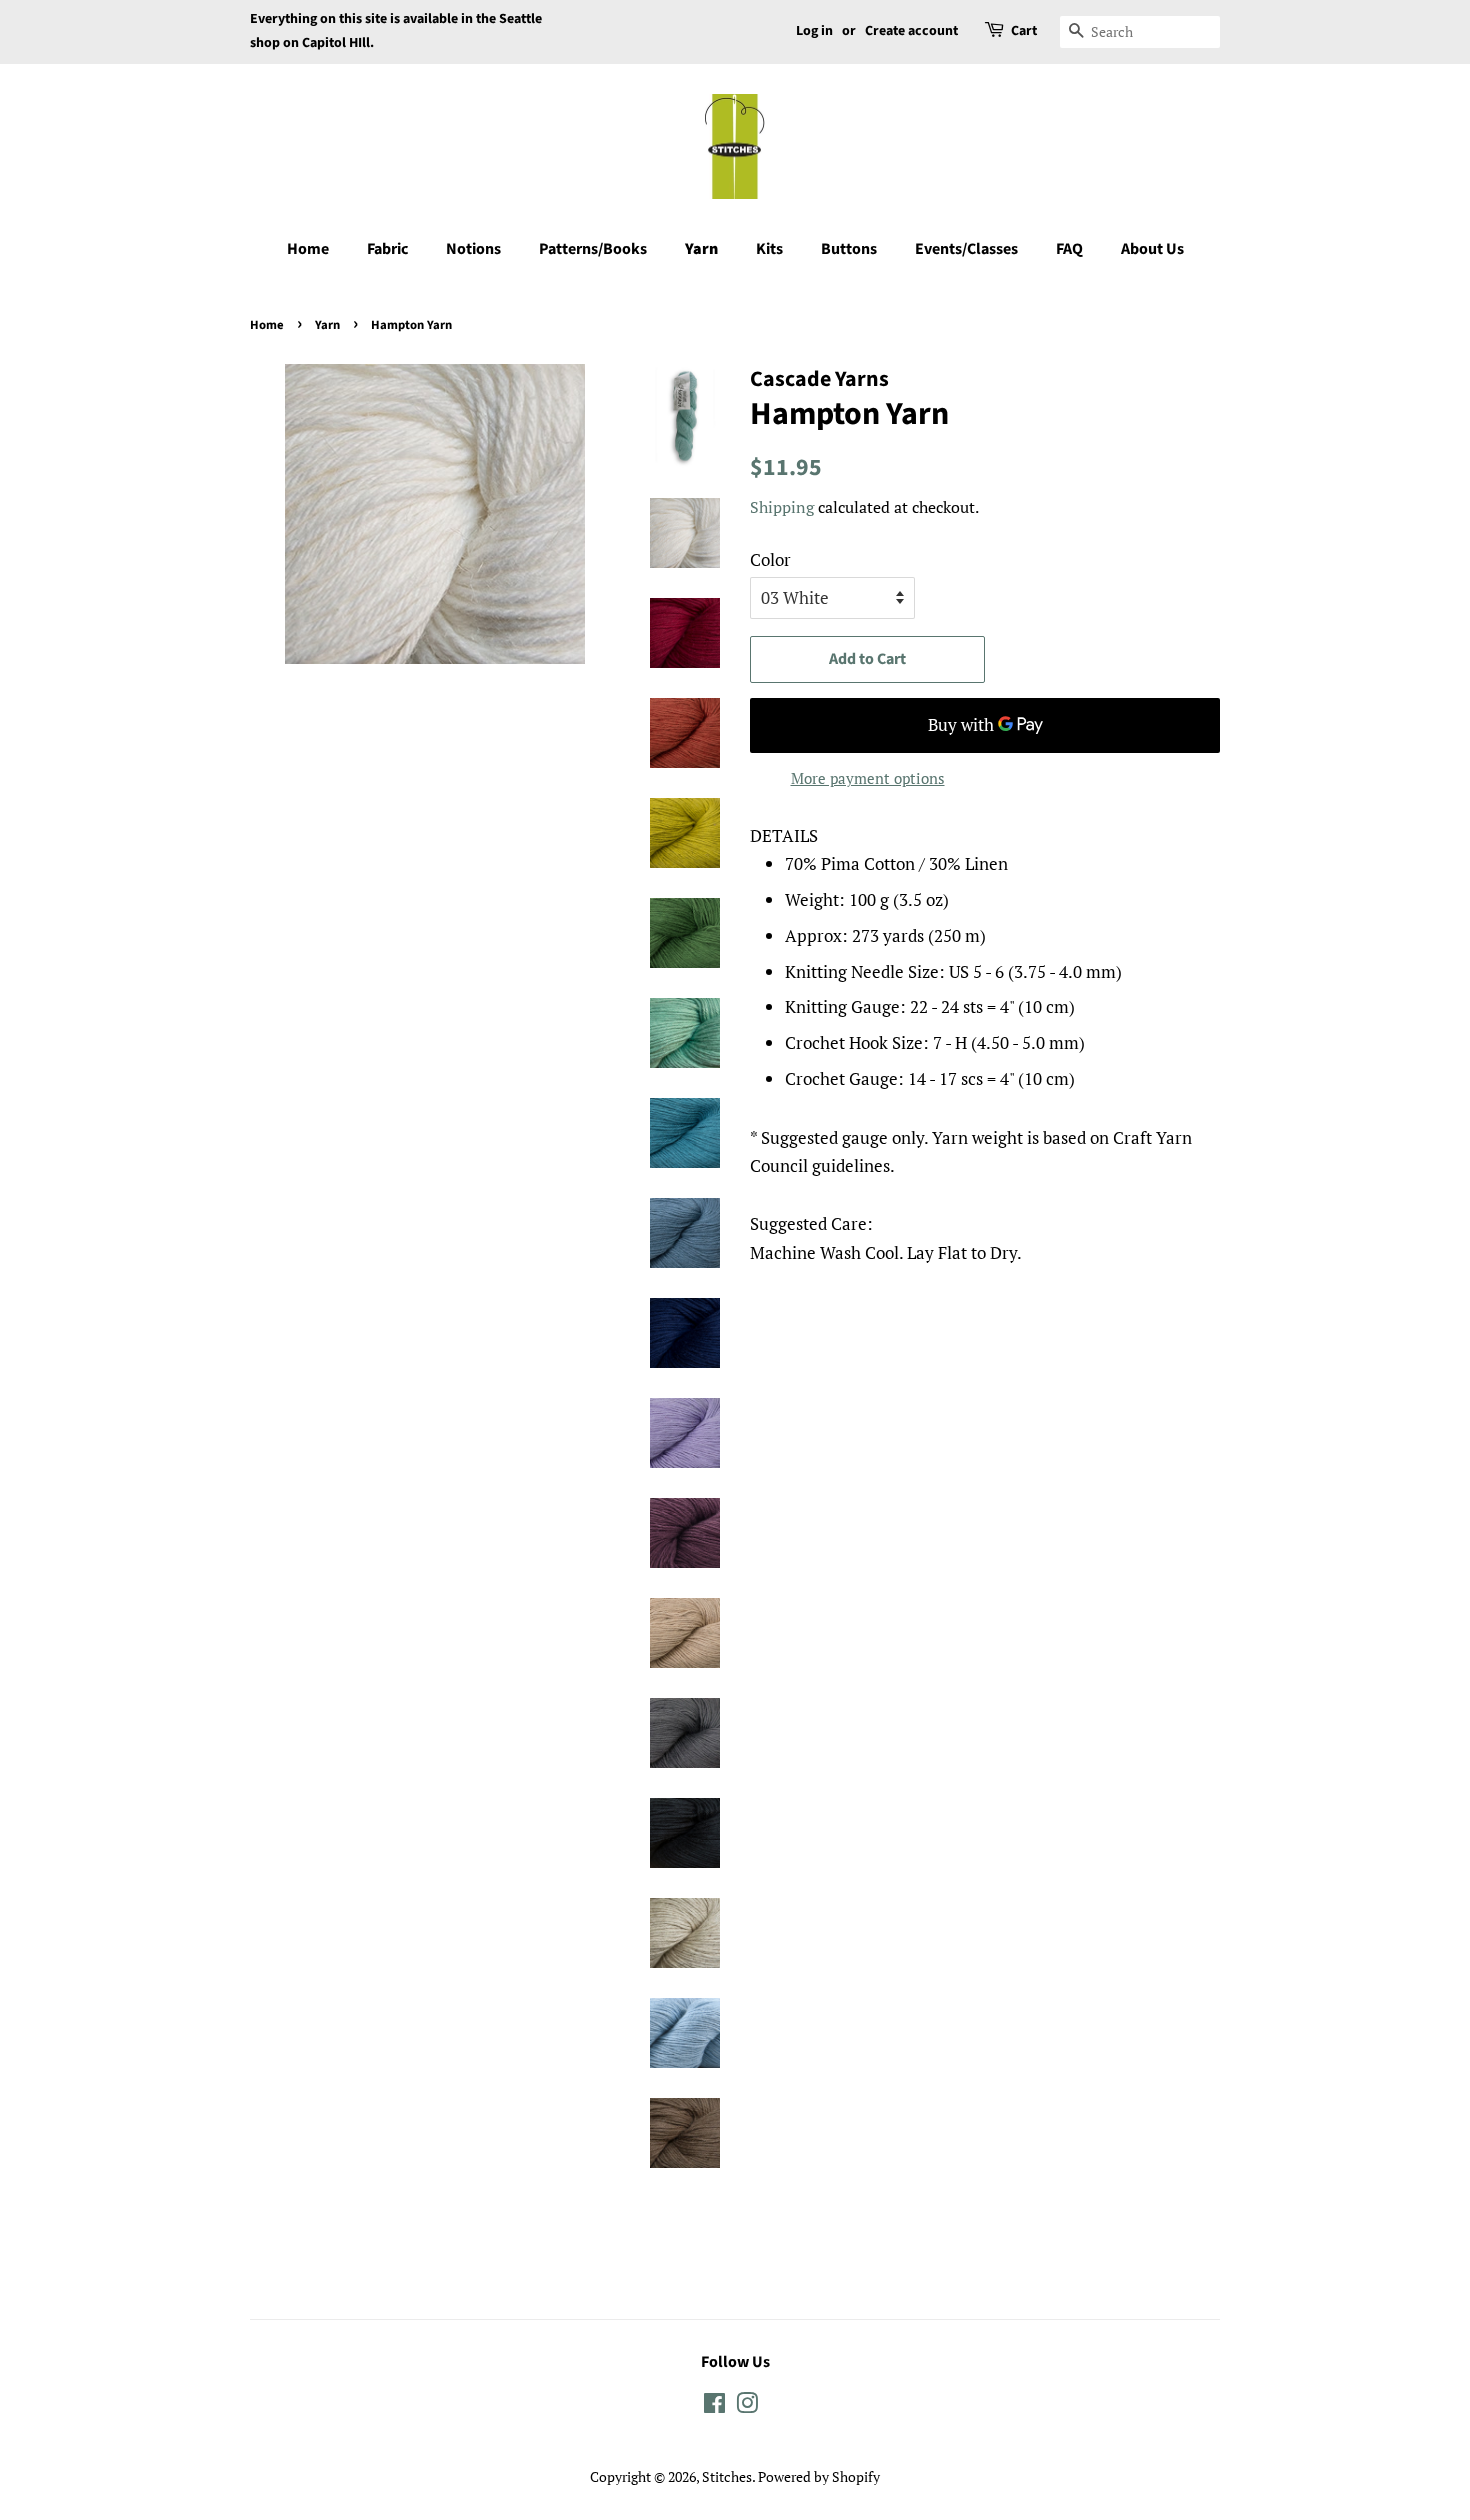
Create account (911, 31)
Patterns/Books (593, 249)
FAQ (1069, 249)
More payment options (868, 778)
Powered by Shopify (819, 2476)
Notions (473, 249)
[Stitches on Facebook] (714, 2406)
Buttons (849, 249)
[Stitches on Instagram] (747, 2406)
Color (770, 559)
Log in (814, 31)
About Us (1152, 249)
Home (308, 249)
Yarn (701, 249)
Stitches (727, 2476)
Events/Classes (966, 249)
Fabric (387, 249)
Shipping (782, 507)
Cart (1024, 31)
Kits (769, 249)
